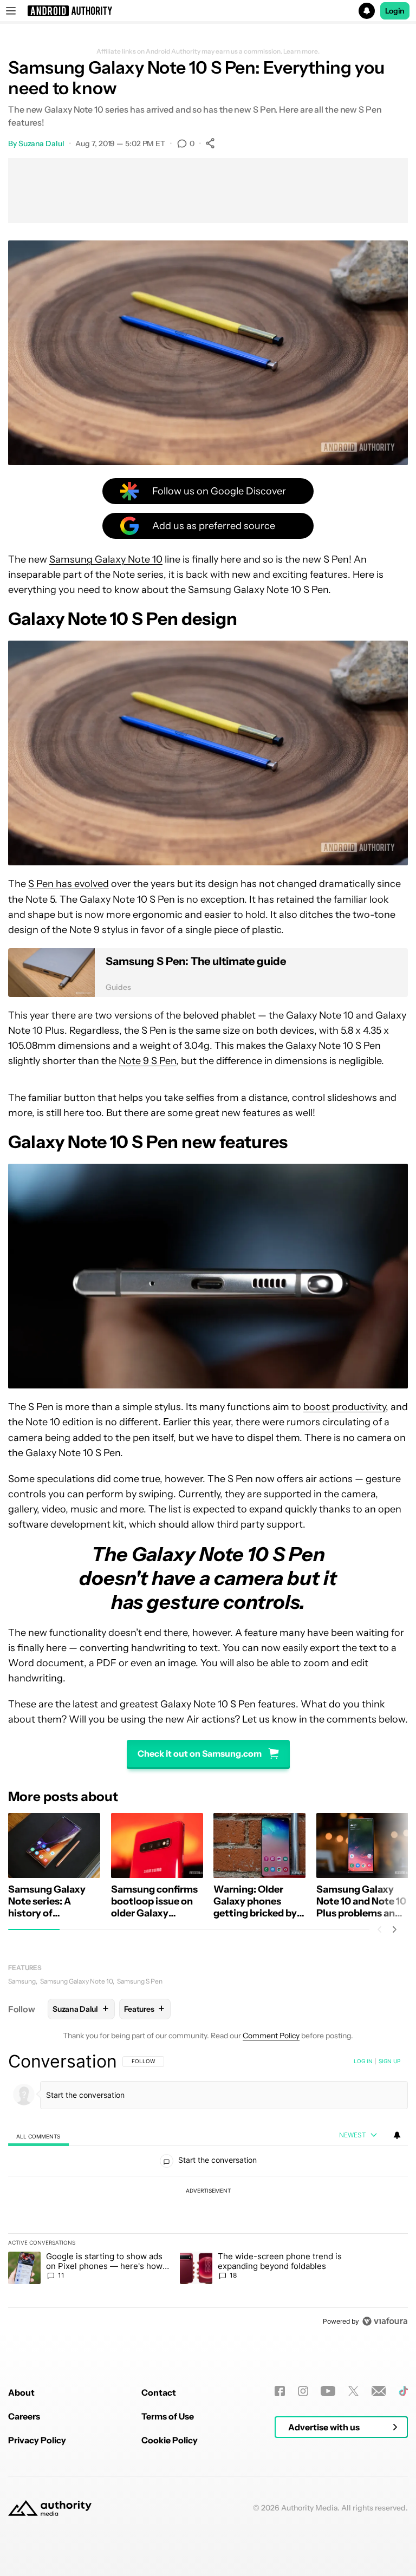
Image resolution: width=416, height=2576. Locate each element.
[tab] (38, 2136)
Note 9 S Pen (147, 1061)
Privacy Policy (37, 2440)
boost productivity (344, 1407)
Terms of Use (168, 2416)
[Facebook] (280, 2391)
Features (25, 1968)
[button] (208, 11)
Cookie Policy (170, 2440)
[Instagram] (303, 2391)
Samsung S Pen (140, 1981)
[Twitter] (353, 2391)
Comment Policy (271, 2036)
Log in (363, 2061)
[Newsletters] (379, 2391)
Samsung (22, 1981)
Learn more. (301, 51)
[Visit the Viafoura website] (385, 2321)
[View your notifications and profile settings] (397, 2135)
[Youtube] (328, 2391)
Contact (159, 2392)
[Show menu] (11, 11)
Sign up (389, 2061)
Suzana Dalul (41, 144)
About (21, 2392)
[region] (208, 2191)
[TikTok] (403, 2391)
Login (395, 11)
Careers (24, 2416)
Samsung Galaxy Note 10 (106, 559)
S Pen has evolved (69, 884)
